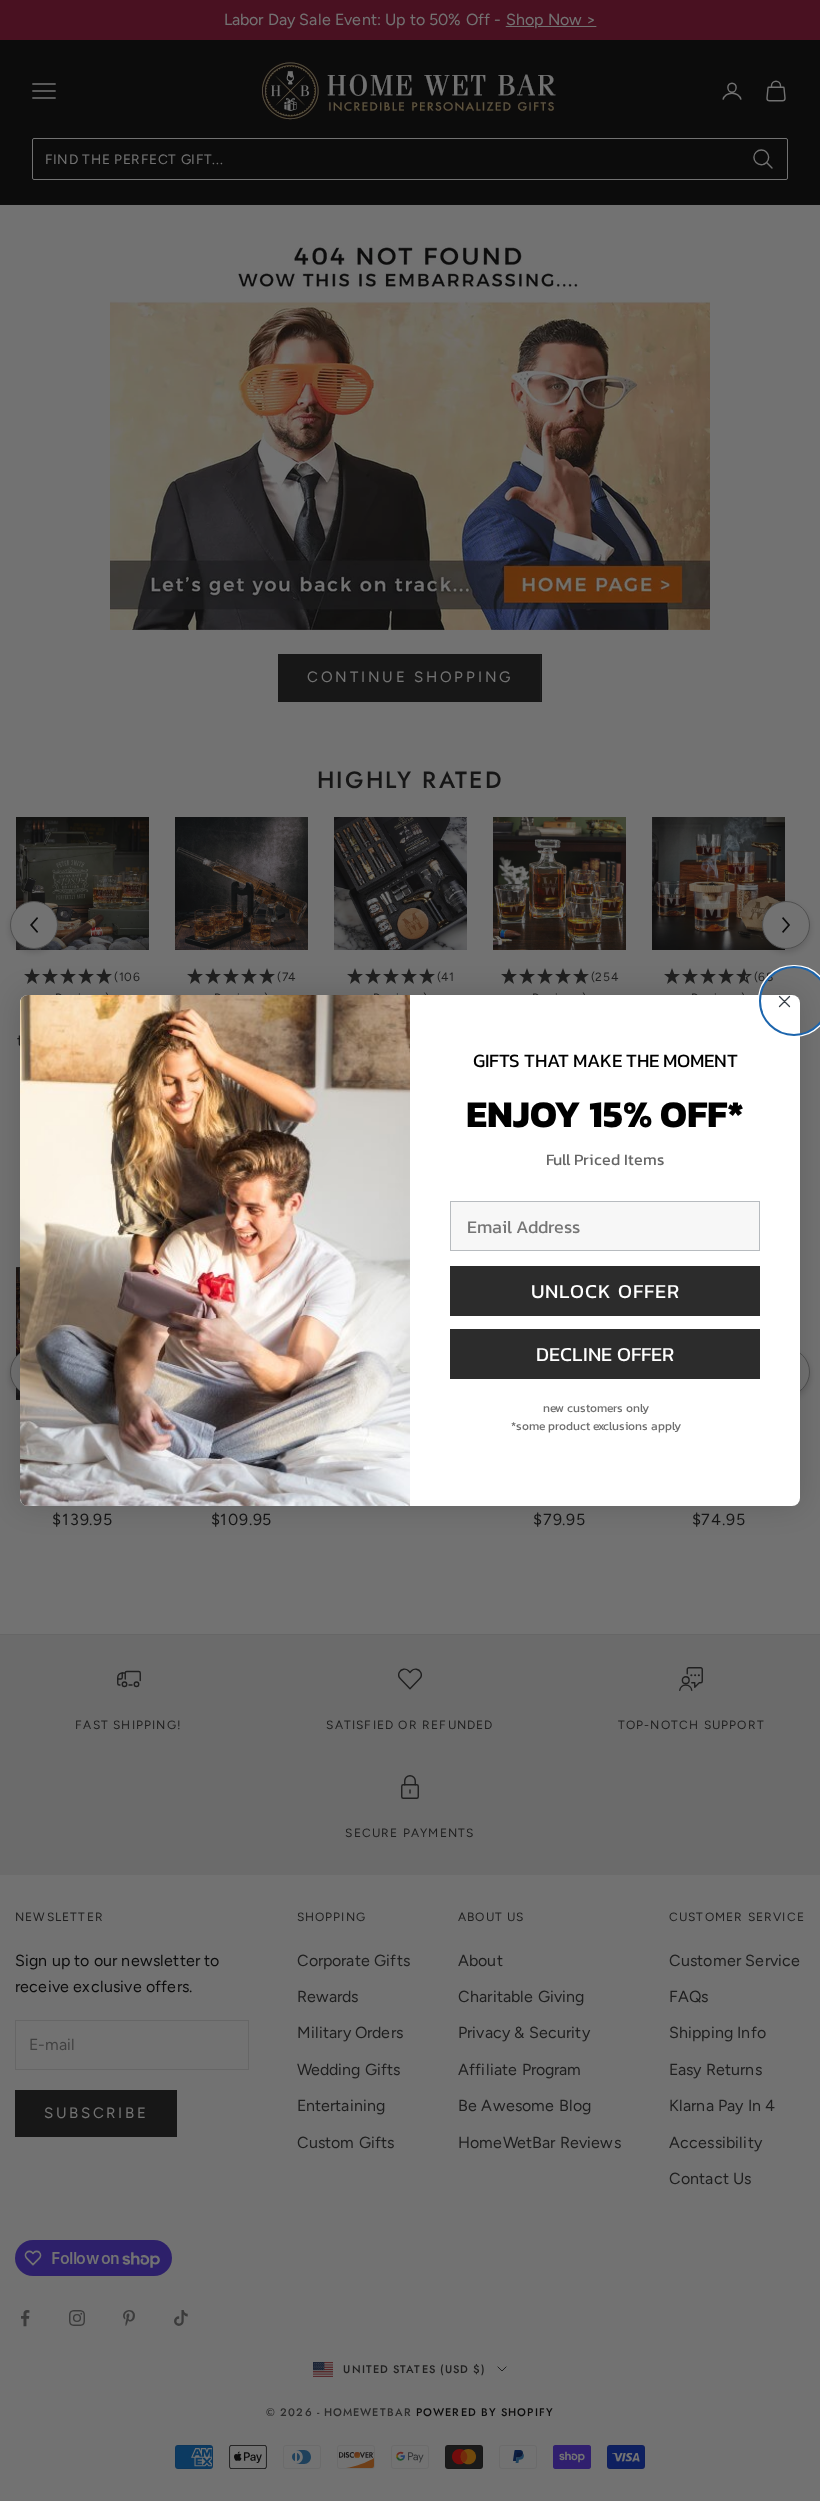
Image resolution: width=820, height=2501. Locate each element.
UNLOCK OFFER (605, 1291)
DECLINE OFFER (605, 1354)
